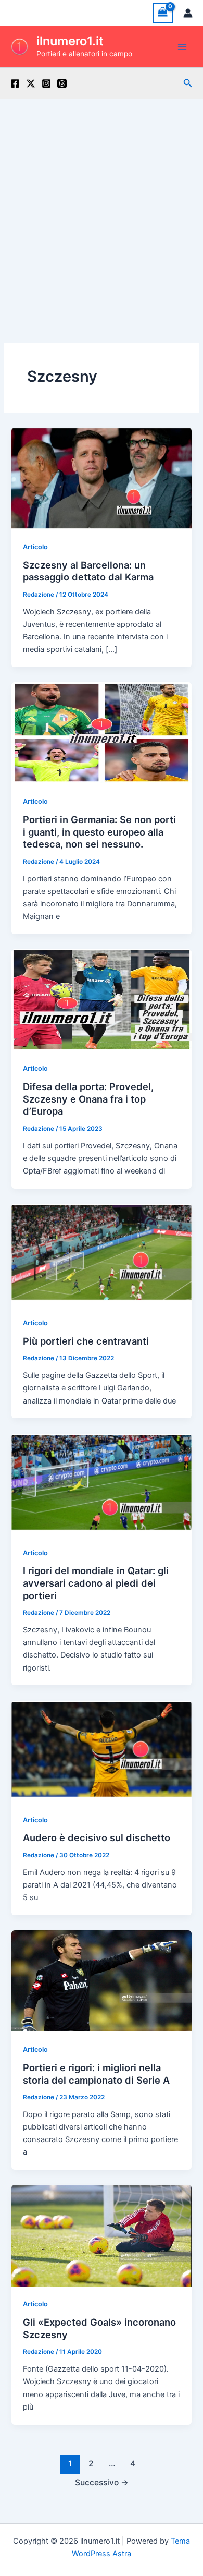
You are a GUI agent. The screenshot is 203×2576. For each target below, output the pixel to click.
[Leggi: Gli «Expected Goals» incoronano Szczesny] (101, 2235)
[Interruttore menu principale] (182, 46)
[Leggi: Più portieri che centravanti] (101, 1254)
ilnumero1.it (70, 41)
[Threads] (62, 83)
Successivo (102, 2482)
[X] (31, 83)
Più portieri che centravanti (86, 1341)
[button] (188, 83)
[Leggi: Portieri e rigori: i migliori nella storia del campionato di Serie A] (101, 1980)
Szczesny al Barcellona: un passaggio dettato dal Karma (88, 571)
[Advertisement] (102, 206)
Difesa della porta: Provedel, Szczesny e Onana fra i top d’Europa (88, 1099)
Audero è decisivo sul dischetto (97, 1837)
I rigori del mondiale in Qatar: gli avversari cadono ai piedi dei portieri (96, 1583)
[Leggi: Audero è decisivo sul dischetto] (101, 1751)
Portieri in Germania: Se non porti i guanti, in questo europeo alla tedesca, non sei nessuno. (99, 832)
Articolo (35, 547)
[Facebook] (15, 83)
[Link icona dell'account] (188, 13)
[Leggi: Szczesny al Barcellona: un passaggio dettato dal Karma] (101, 478)
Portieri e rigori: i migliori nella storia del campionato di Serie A (96, 2074)
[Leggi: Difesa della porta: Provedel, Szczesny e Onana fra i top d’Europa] (101, 999)
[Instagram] (46, 83)
